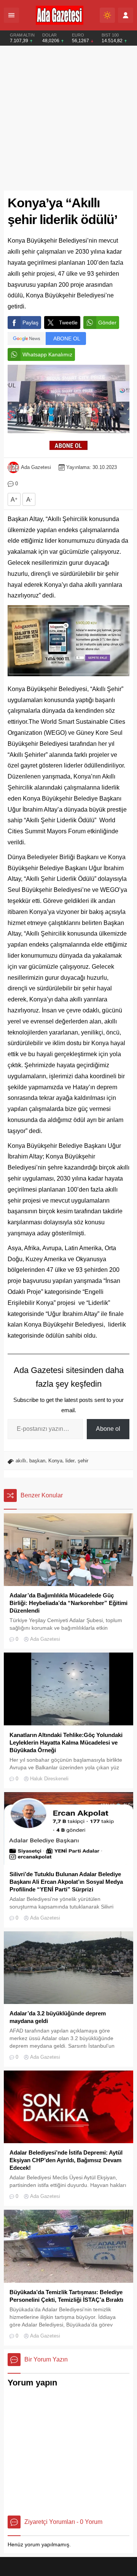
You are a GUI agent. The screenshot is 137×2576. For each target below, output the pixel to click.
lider (70, 1461)
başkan (37, 1461)
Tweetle (68, 323)
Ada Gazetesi (36, 467)
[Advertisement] (68, 118)
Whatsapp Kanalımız (47, 354)
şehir (83, 1461)
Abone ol (108, 1429)
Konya (55, 1461)
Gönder (107, 323)
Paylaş (30, 323)
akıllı (21, 1461)
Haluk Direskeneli (49, 1779)
